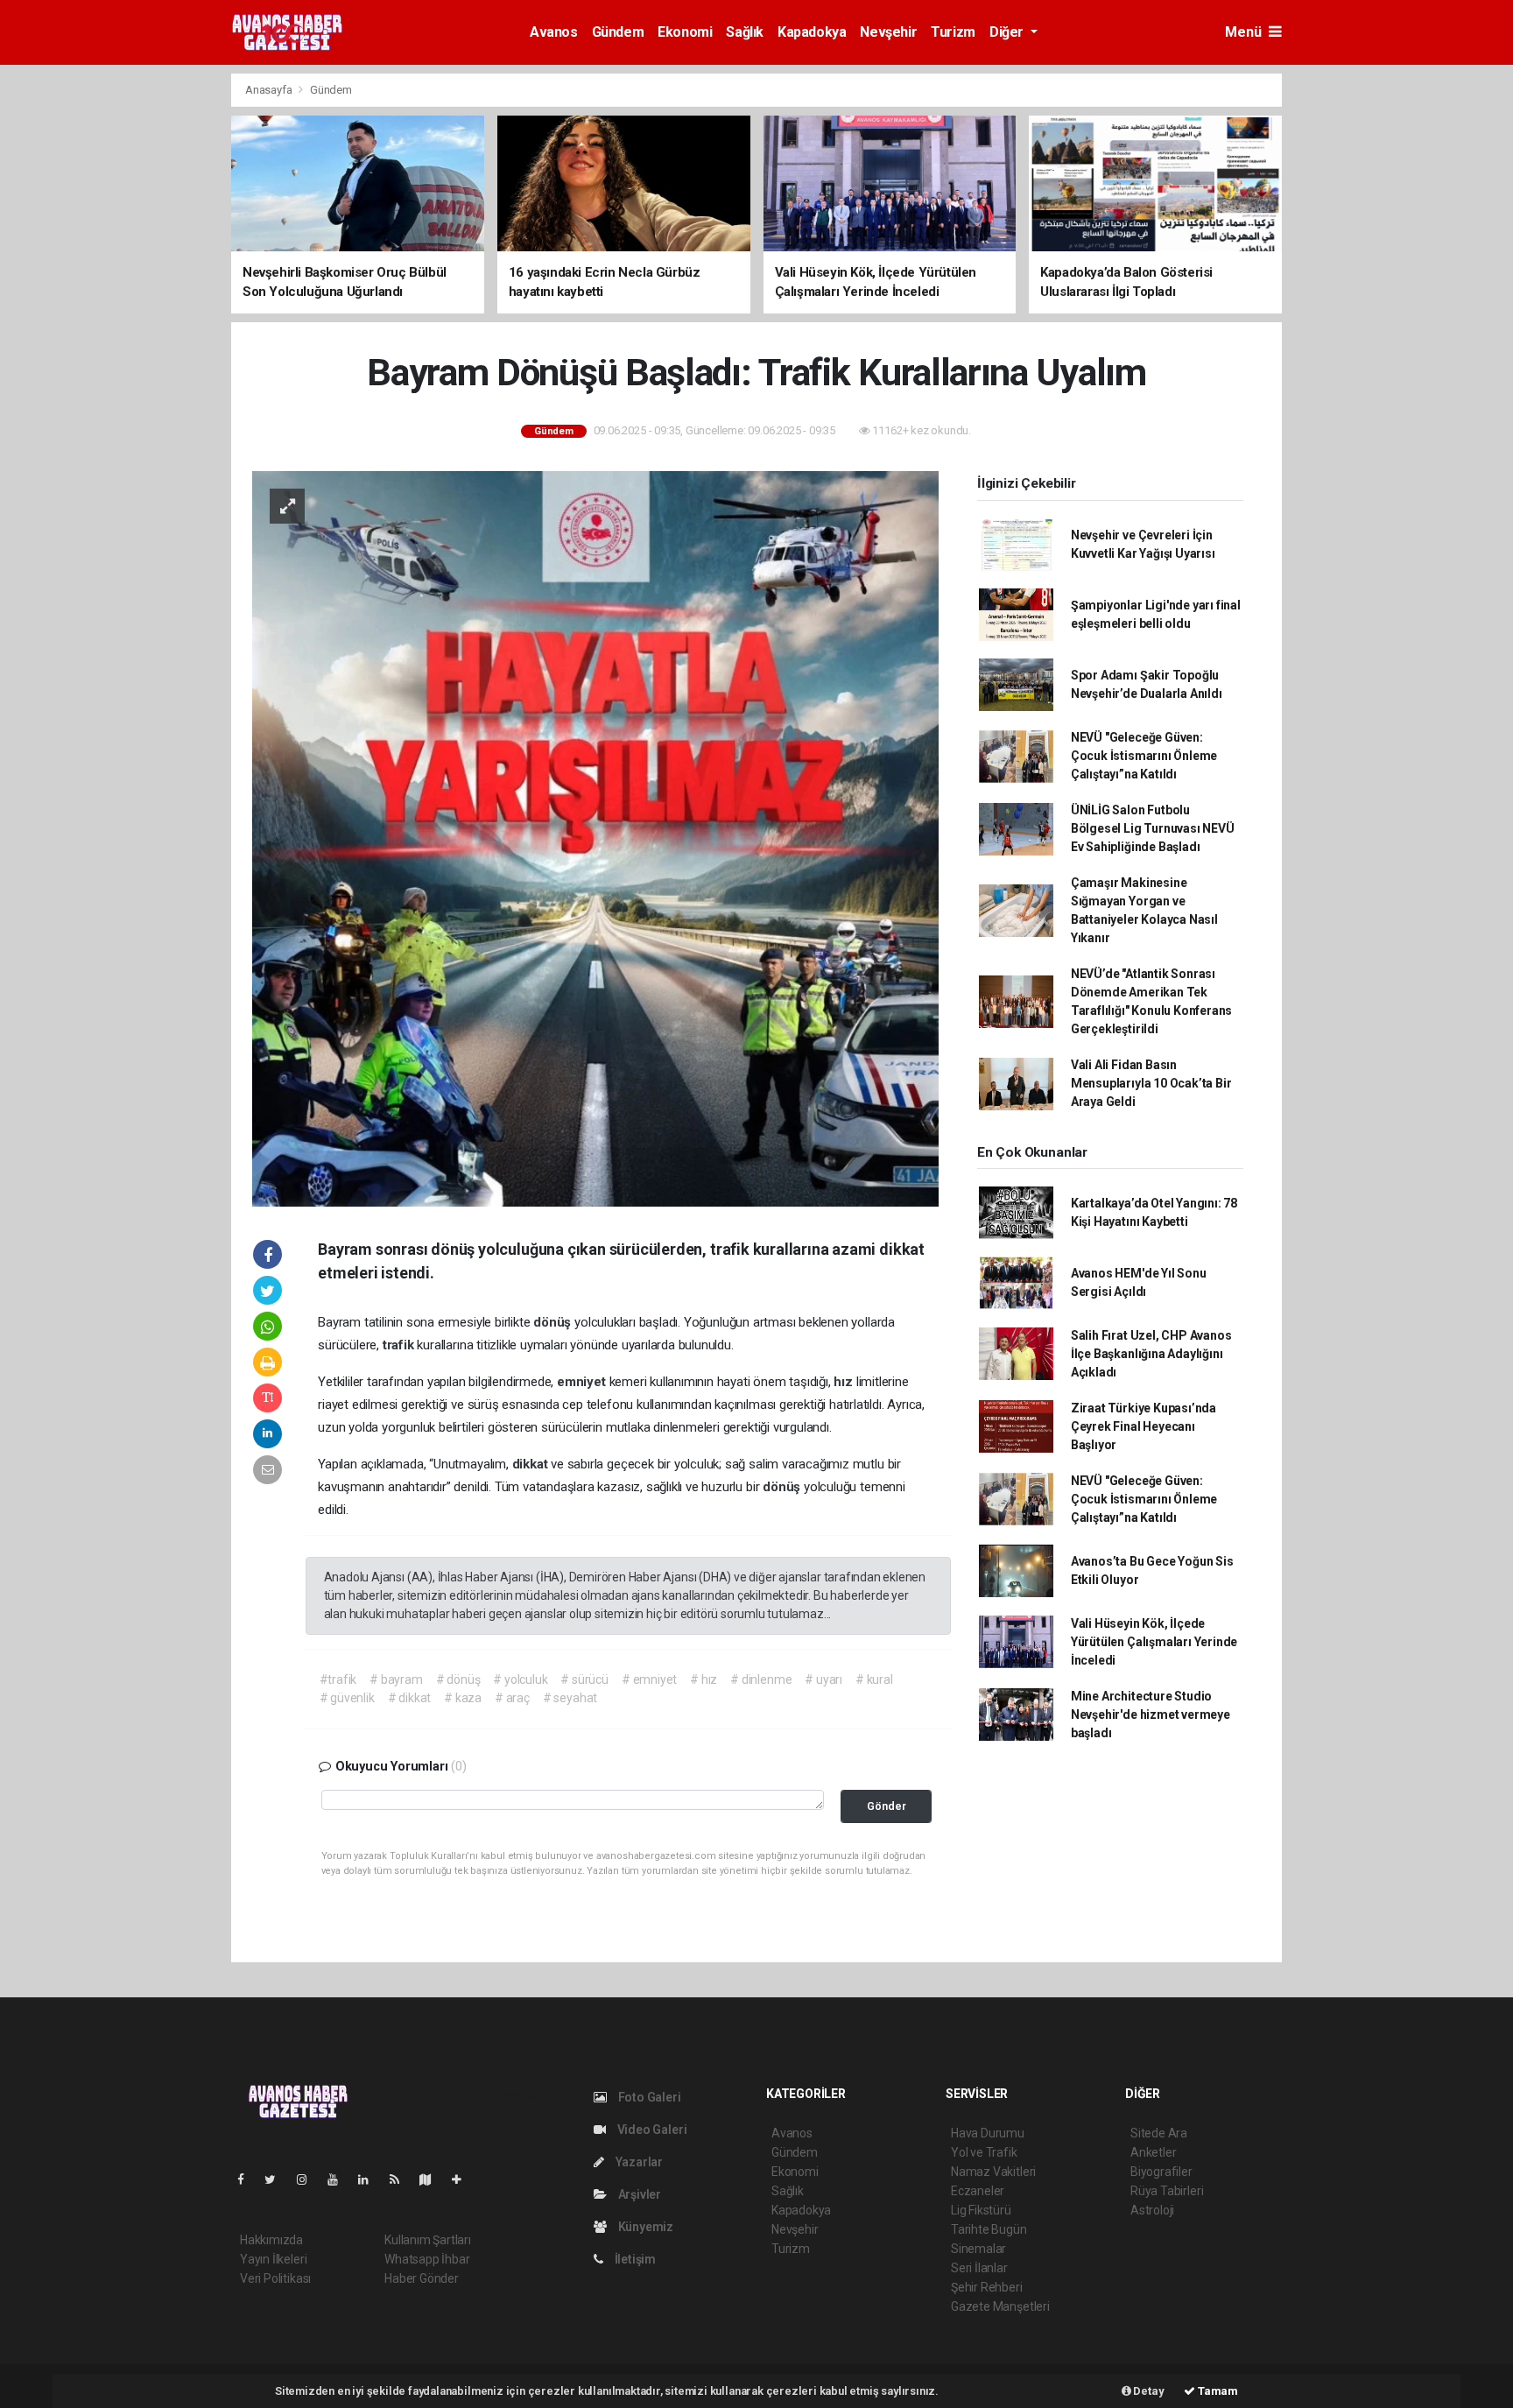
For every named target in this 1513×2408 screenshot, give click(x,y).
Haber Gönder (422, 2278)
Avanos (554, 32)
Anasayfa (270, 90)
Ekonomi (685, 32)
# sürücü (584, 1679)
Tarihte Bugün (989, 2229)
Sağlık (745, 32)
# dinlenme (761, 1679)
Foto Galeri (648, 2097)
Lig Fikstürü (981, 2210)
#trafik (338, 1679)
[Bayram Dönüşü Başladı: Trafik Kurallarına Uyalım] (595, 837)
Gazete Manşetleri (1000, 2306)
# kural (874, 1679)
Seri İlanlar (979, 2268)
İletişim (634, 2259)
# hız (704, 1679)
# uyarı (823, 1679)
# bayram (396, 1679)
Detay (1148, 2391)
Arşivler (638, 2194)
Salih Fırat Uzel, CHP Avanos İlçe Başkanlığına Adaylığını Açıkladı (1151, 1354)
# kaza (463, 1698)
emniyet (583, 1382)
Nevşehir (888, 32)
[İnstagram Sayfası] (309, 2179)
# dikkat (409, 1698)
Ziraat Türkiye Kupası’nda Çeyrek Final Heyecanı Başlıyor (1144, 1426)
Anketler (1153, 2152)
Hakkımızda (271, 2240)
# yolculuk (520, 1679)
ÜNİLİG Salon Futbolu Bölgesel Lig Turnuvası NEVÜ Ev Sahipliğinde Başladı (1153, 828)
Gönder (887, 1806)
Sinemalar (978, 2249)
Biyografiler (1161, 2172)
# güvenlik (347, 1698)
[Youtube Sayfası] (340, 2179)
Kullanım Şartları (428, 2240)
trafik (400, 1345)
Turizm (953, 32)
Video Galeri (651, 2130)
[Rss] (401, 2179)
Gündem (618, 32)
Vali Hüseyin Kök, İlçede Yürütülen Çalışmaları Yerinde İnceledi (1154, 1642)
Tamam (1217, 2391)
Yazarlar (638, 2162)
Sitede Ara (1159, 2133)
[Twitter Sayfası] (277, 2179)
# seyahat (570, 1698)
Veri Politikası (275, 2278)
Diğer (1008, 32)
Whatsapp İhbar (427, 2259)
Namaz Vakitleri (993, 2172)
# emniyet (649, 1679)
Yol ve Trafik (984, 2152)
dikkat (532, 1464)
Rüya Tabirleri (1167, 2191)
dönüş (554, 1322)
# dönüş (458, 1679)
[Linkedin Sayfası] (370, 2179)
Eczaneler (978, 2191)
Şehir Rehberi (987, 2287)
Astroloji (1152, 2210)
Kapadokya (812, 32)
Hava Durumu (988, 2133)
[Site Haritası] (433, 2179)
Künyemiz (644, 2227)
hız (844, 1382)
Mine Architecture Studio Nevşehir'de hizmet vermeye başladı (1151, 1714)
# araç (512, 1698)
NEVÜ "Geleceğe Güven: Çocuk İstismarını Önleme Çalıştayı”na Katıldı (1144, 756)
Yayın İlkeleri (273, 2259)
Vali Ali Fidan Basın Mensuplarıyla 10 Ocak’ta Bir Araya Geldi (1151, 1083)
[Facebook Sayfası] (248, 2179)
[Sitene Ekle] (464, 2179)
